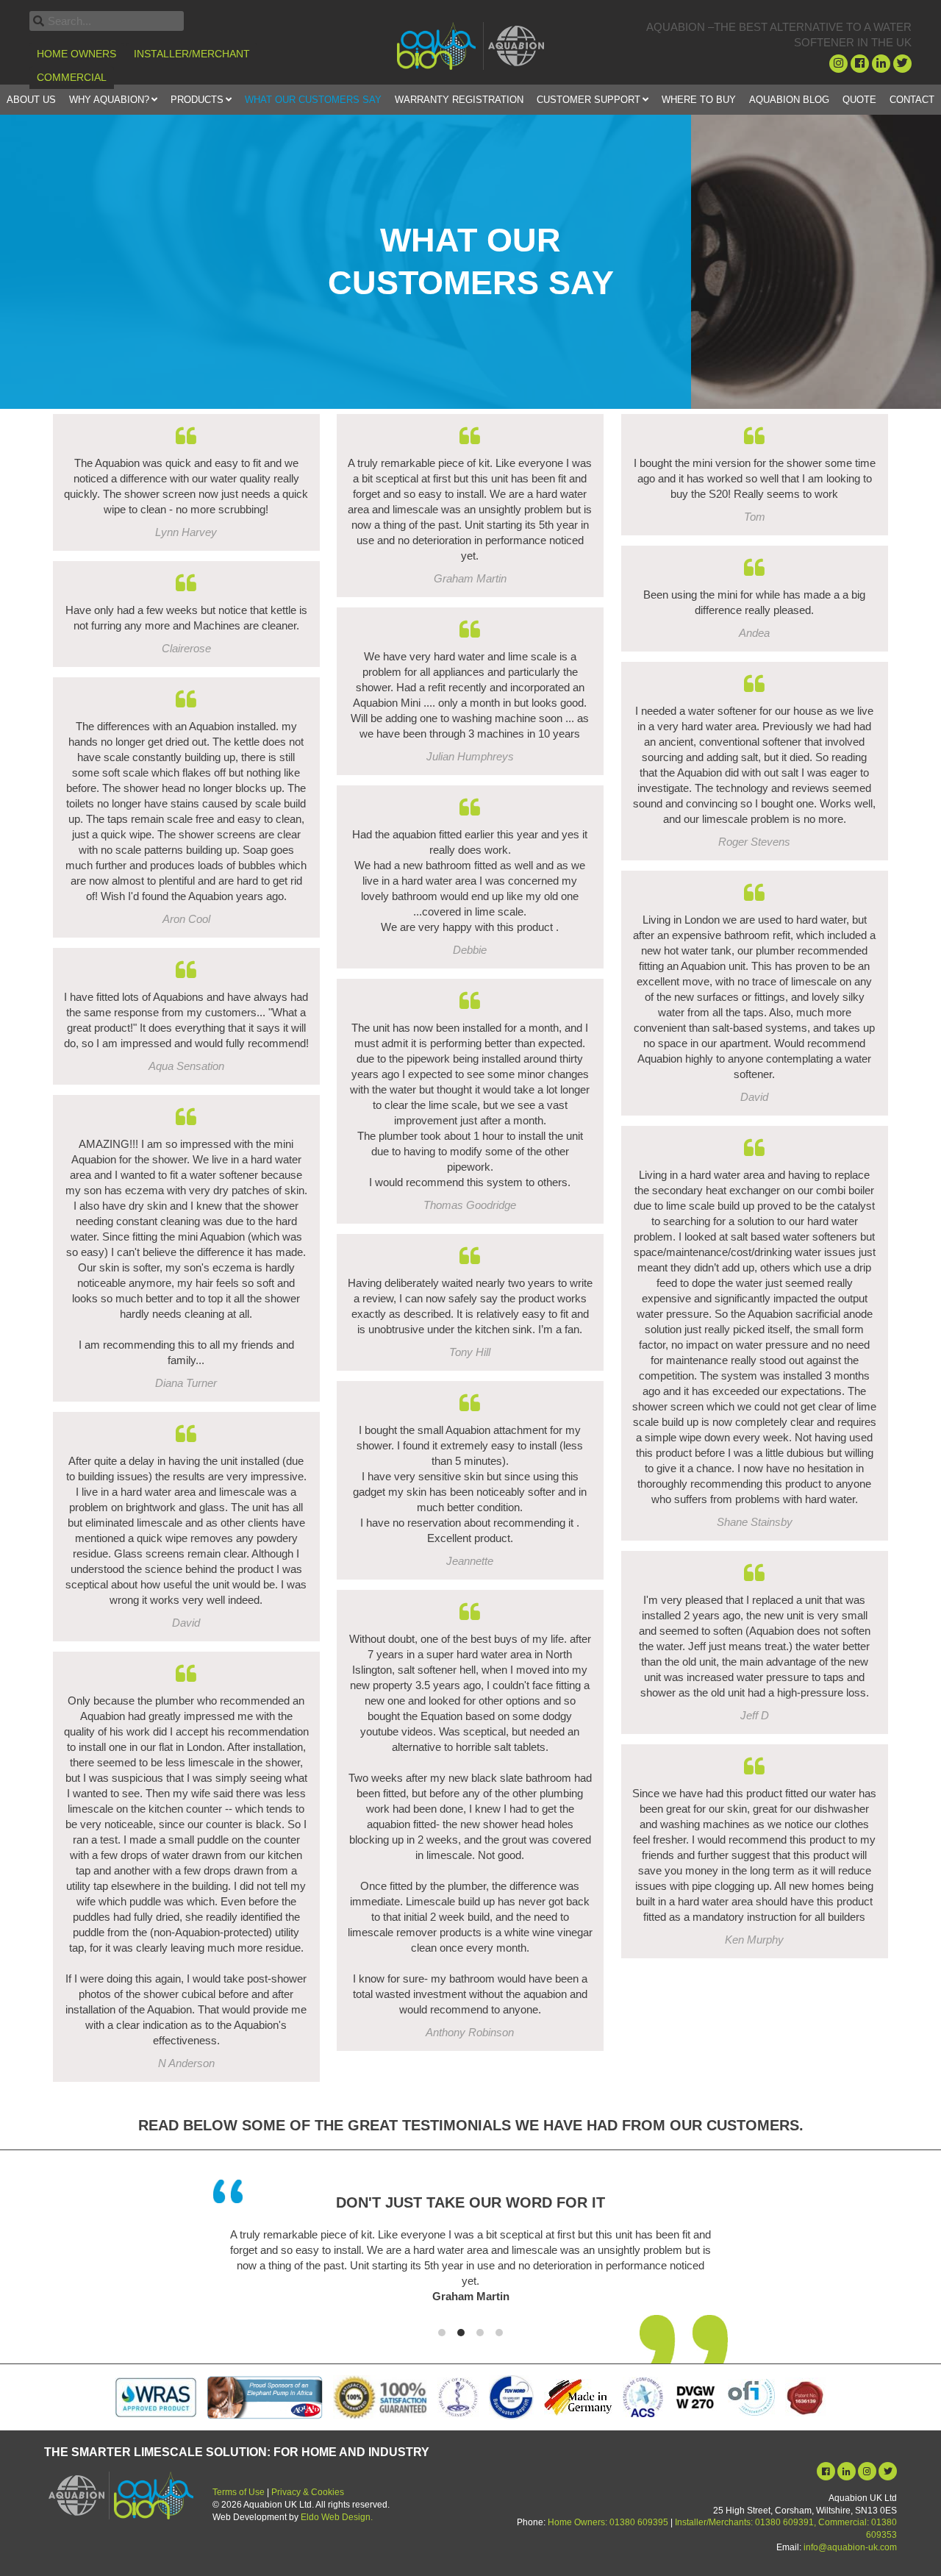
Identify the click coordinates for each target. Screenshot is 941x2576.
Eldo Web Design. (337, 2517)
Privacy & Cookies (308, 2492)
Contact (912, 100)
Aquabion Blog (789, 100)
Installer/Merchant (192, 54)
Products (197, 100)
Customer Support (588, 100)
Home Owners (76, 54)
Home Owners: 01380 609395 (608, 2522)
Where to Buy (699, 100)
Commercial (72, 77)
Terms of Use (239, 2492)
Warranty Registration (459, 100)
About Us (31, 100)
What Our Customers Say (313, 100)
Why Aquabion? (109, 100)
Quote (859, 100)
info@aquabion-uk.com (850, 2547)
